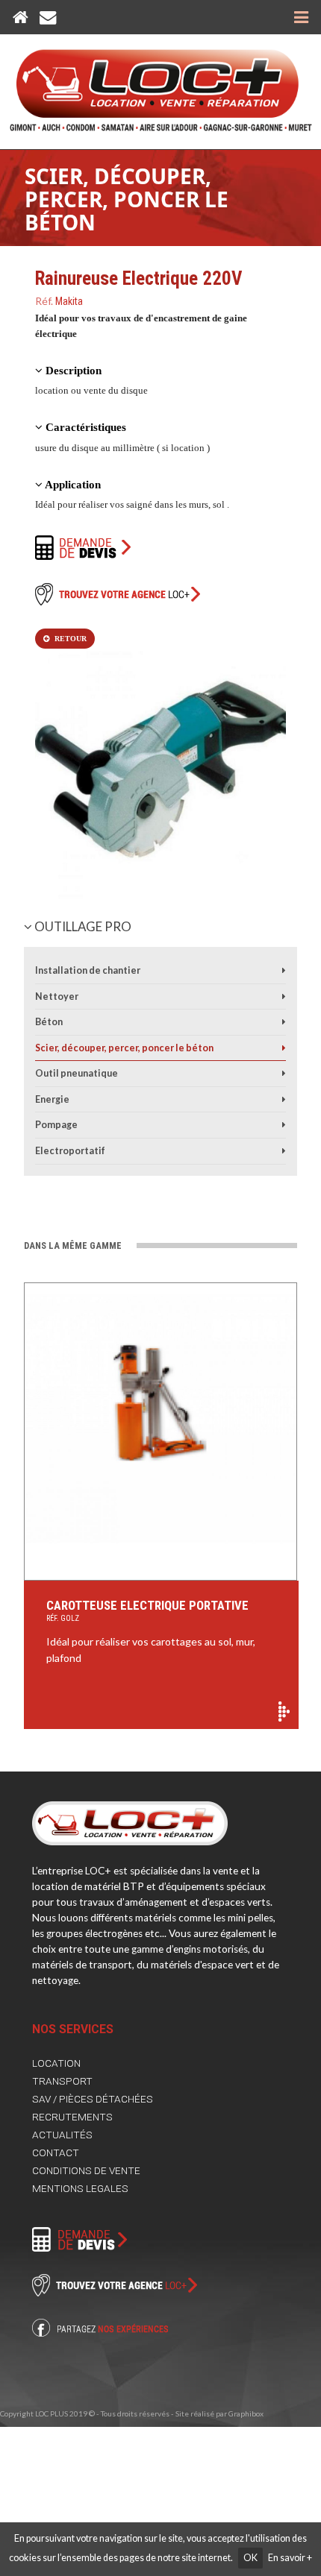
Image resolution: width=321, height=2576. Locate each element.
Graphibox (246, 2413)
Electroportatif (70, 1151)
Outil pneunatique (77, 1073)
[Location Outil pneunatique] (284, 1073)
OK (250, 2558)
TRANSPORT (62, 2081)
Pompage (56, 1125)
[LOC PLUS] (161, 83)
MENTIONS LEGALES (80, 2188)
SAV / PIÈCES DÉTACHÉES (93, 2099)
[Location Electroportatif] (284, 1151)
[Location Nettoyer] (284, 996)
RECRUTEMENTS (72, 2117)
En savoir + (290, 2558)
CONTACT (56, 2153)
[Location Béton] (284, 1022)
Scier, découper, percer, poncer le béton (127, 199)
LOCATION (56, 2063)
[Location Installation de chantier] (284, 970)
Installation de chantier (88, 970)
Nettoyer (57, 996)
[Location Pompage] (284, 1125)
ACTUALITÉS (62, 2135)
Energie (52, 1099)
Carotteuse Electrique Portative (147, 1610)
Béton (49, 1022)
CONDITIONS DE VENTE (86, 2170)
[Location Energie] (284, 1099)
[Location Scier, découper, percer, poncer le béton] (284, 1048)
